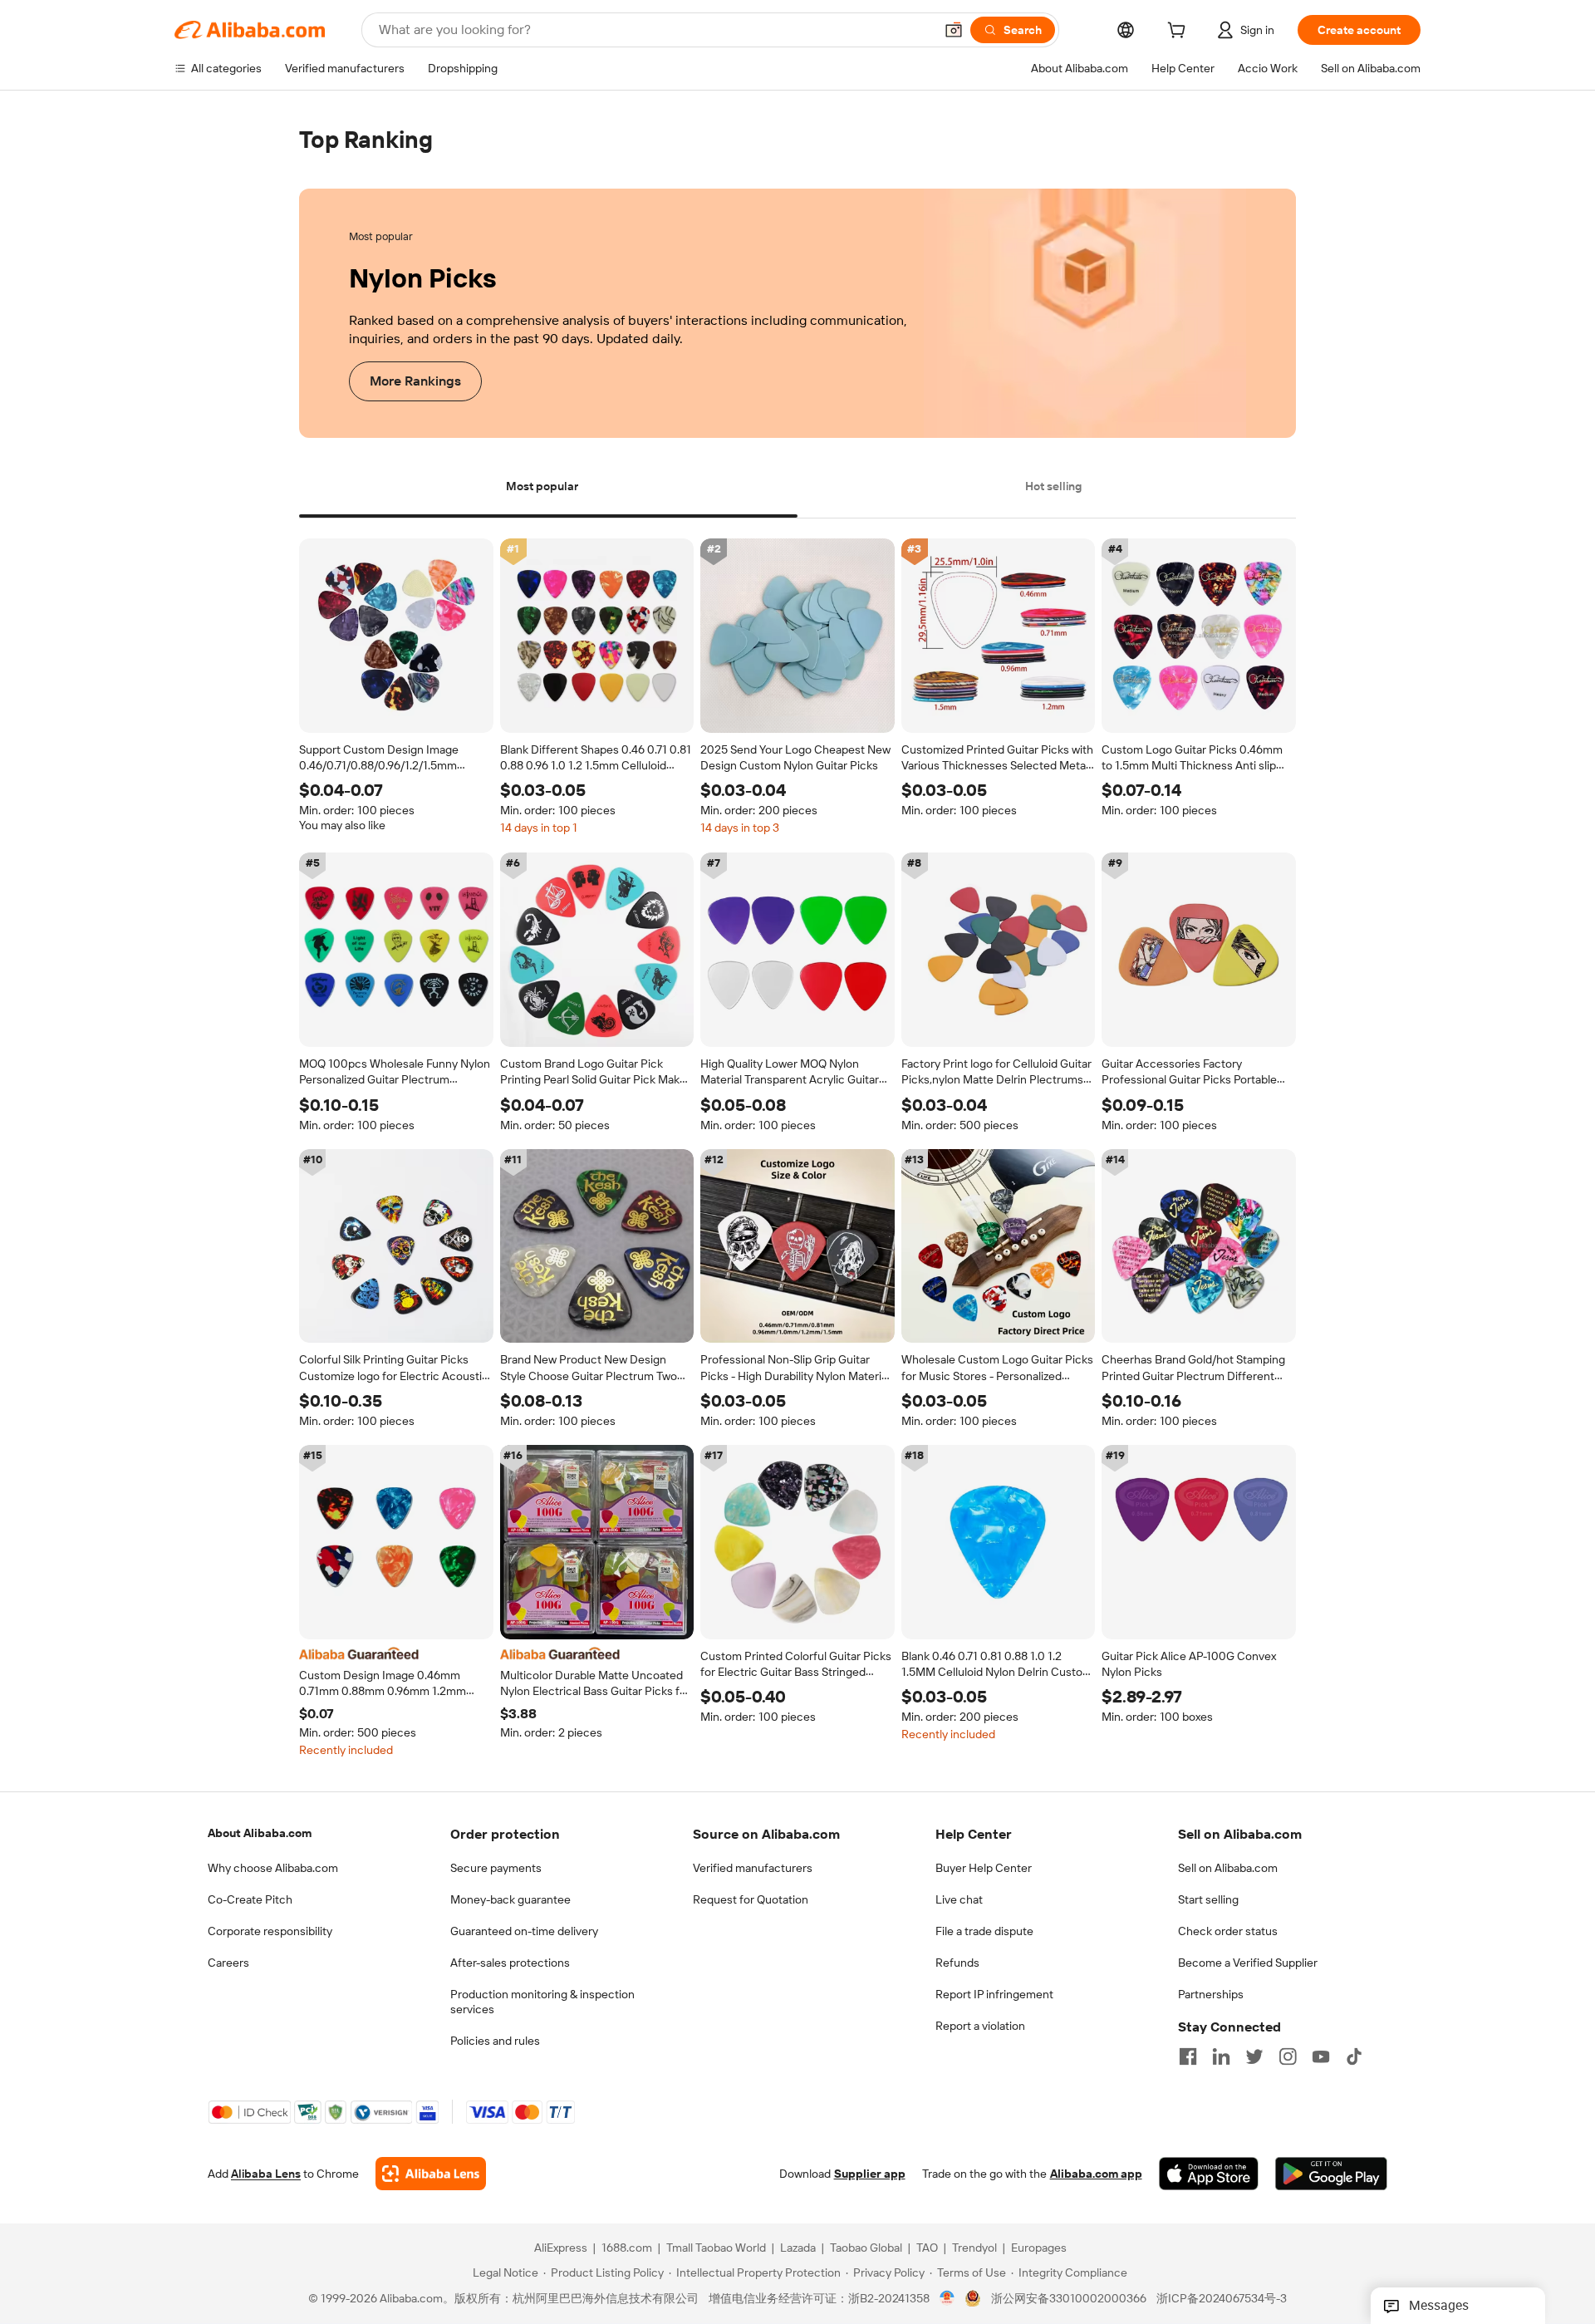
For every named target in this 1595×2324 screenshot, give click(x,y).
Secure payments (496, 1868)
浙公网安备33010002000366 (1069, 2299)
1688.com (627, 2248)
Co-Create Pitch (250, 1899)
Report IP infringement (994, 1994)
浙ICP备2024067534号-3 (1222, 2299)
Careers (228, 1963)
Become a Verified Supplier (1248, 1963)
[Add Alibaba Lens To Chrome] (431, 2174)
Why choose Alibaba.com (273, 1868)
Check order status (1228, 1931)
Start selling (1208, 1899)
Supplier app (870, 2174)
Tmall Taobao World (716, 2248)
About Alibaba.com (260, 1833)
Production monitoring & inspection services (542, 2002)
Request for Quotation (751, 1899)
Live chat (959, 1899)
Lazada (798, 2248)
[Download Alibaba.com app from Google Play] (1331, 2174)
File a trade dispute (984, 1931)
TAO (927, 2248)
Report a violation (980, 2026)
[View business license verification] (947, 2299)
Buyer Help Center (984, 1868)
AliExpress (561, 2248)
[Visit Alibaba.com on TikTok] (1354, 2056)
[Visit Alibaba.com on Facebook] (1188, 2056)
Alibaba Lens (266, 2174)
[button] (954, 30)
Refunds (957, 1963)
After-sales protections (510, 1963)
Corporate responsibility (270, 1931)
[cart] (1180, 32)
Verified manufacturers (753, 1868)
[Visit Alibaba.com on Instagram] (1288, 2056)
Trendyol (974, 2248)
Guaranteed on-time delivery (524, 1931)
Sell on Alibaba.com (1228, 1868)
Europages (1039, 2248)
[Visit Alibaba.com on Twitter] (1254, 2056)
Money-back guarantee (510, 1899)
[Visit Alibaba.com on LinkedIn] (1221, 2056)
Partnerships (1211, 1994)
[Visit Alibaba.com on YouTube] (1321, 2056)
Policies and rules (495, 2041)
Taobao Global (866, 2248)
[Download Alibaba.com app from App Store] (1209, 2174)
